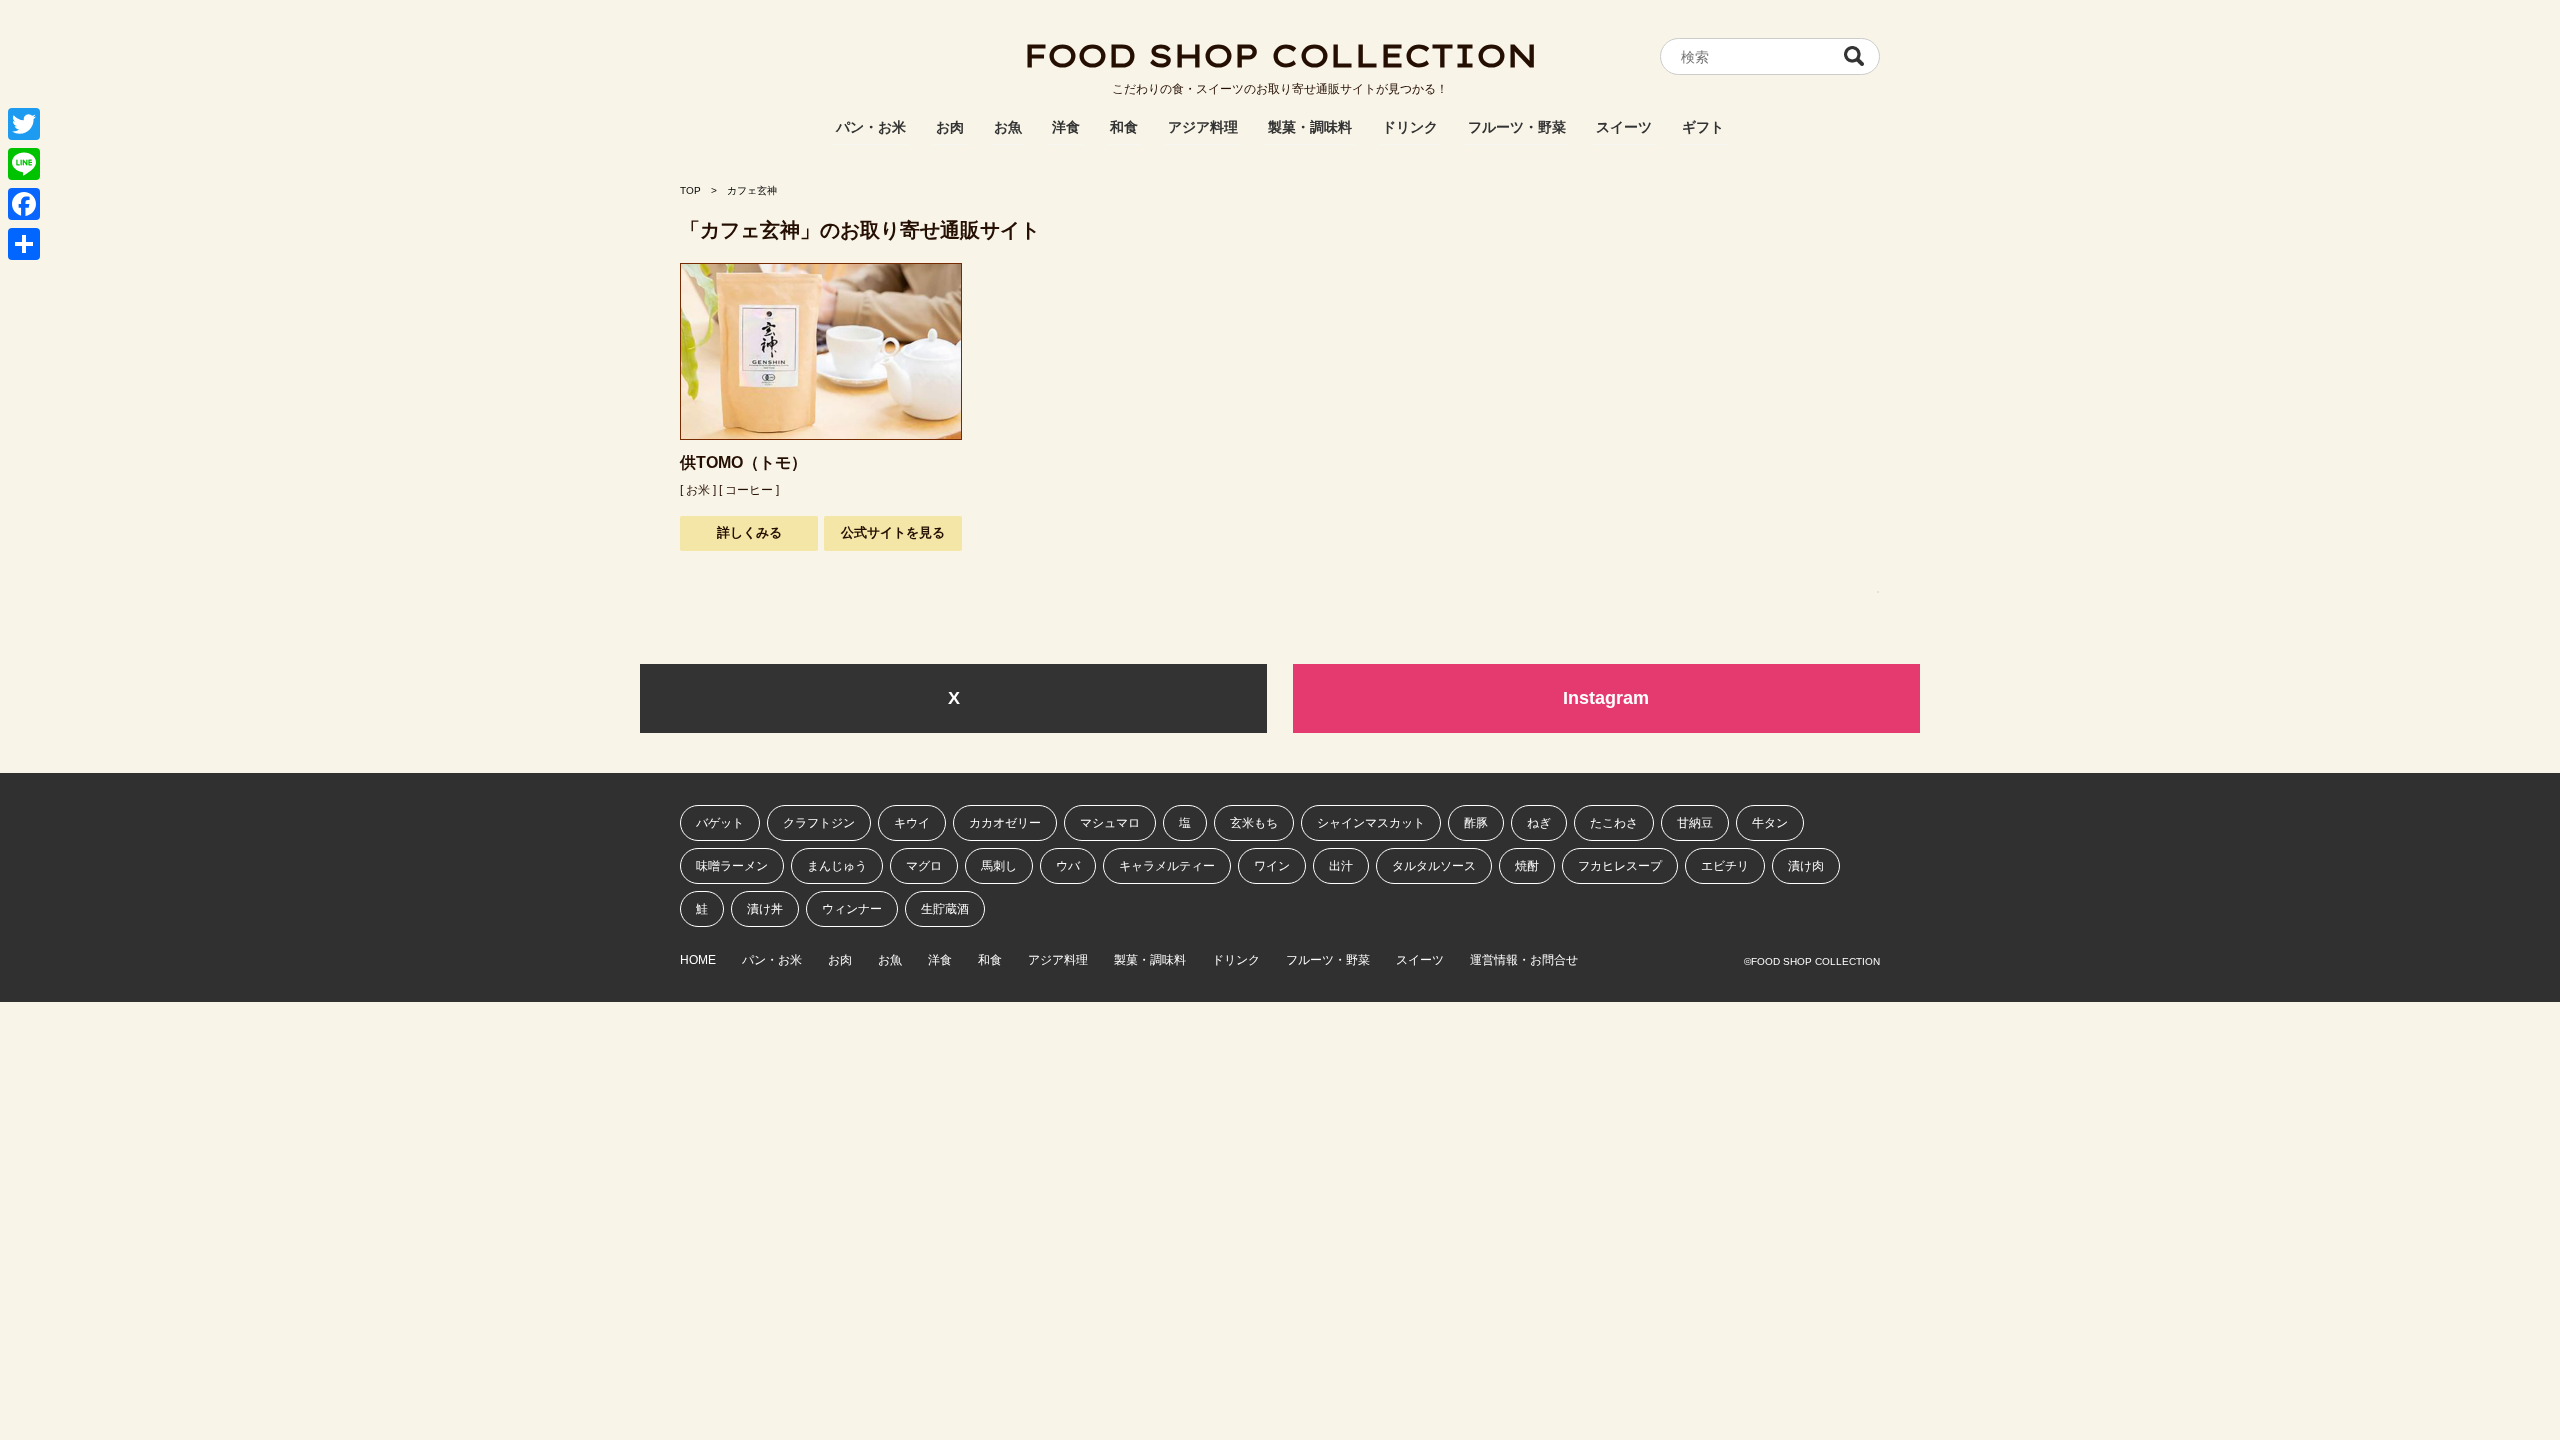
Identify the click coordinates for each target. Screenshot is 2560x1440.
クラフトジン (819, 823)
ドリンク (1410, 127)
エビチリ (1725, 866)
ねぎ (1539, 823)
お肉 (950, 127)
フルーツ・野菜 (1517, 127)
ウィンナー (852, 909)
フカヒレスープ (1620, 866)
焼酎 (1527, 866)
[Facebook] (24, 204)
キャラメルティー (1167, 866)
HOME (698, 960)
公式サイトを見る (893, 532)
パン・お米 (871, 127)
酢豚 (1476, 823)
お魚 (1008, 127)
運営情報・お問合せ (1524, 960)
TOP (690, 190)
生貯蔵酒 (945, 909)
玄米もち (1254, 823)
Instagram (1606, 698)
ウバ (1068, 866)
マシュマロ (1110, 823)
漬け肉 (1806, 866)
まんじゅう (837, 866)
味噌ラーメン (732, 866)
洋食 (1066, 127)
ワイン (1272, 866)
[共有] (24, 244)
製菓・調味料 (1310, 127)
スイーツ (1624, 127)
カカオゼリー (1005, 823)
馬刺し (999, 866)
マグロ (924, 866)
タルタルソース (1434, 866)
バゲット (720, 823)
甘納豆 (1695, 823)
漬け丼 (765, 909)
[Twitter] (24, 124)
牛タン (1770, 823)
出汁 (1341, 866)
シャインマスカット (1371, 823)
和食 (1124, 127)
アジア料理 (1203, 127)
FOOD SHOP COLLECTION (1280, 55)
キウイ (912, 823)
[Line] (24, 164)
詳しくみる (749, 532)
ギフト (1703, 127)
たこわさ (1614, 823)
